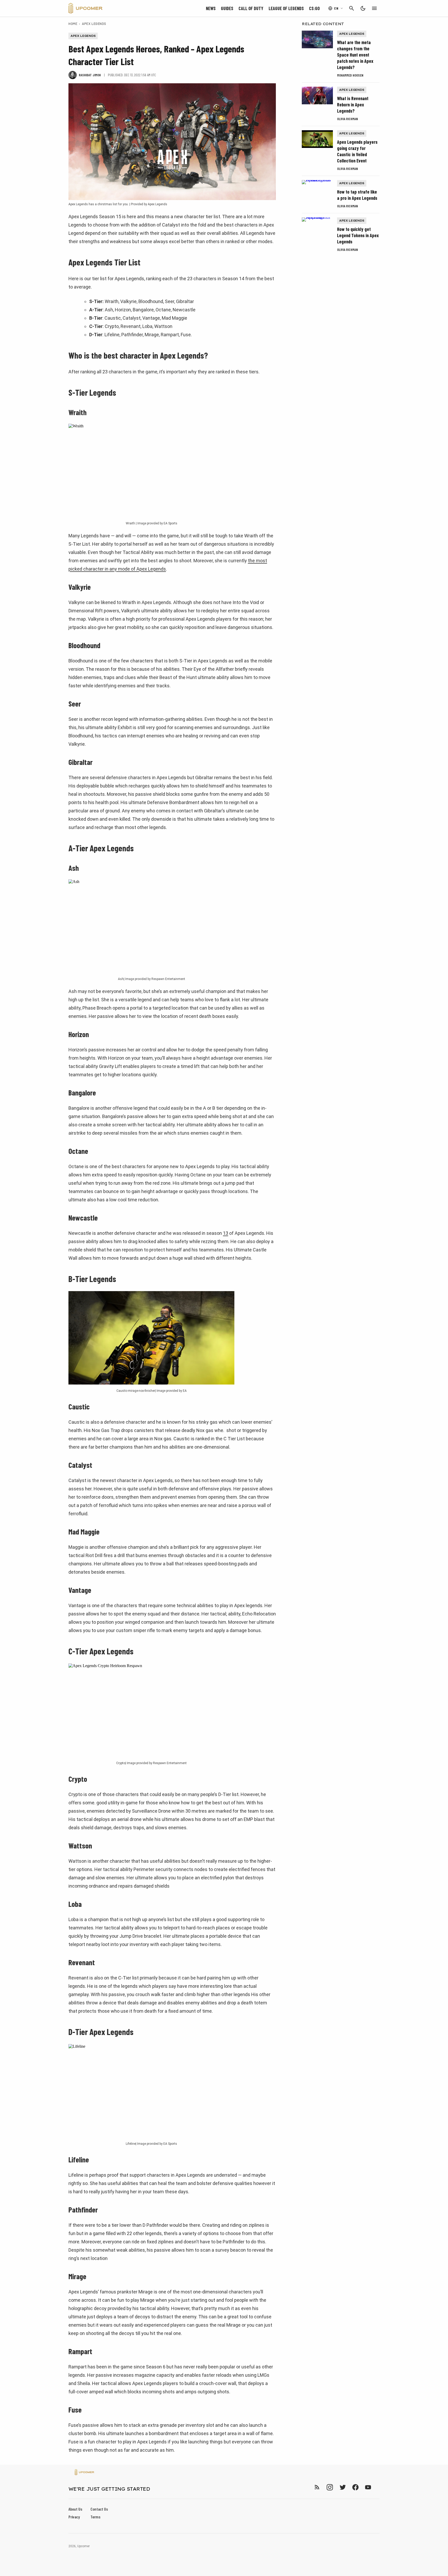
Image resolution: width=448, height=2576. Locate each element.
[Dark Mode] (363, 8)
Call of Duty (251, 8)
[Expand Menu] (374, 8)
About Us (75, 2509)
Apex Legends (94, 24)
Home (73, 24)
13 (226, 1233)
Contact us (99, 2509)
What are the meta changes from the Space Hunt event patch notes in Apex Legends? (355, 55)
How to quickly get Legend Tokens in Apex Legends (358, 235)
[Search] (352, 8)
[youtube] (368, 2487)
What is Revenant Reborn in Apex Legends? (353, 105)
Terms (95, 2517)
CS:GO (314, 8)
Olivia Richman (347, 119)
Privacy (74, 2517)
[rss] (317, 2487)
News (211, 8)
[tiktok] (377, 2487)
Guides (227, 8)
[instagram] (330, 2487)
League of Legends (286, 8)
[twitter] (342, 2487)
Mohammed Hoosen (350, 75)
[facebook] (355, 2487)
